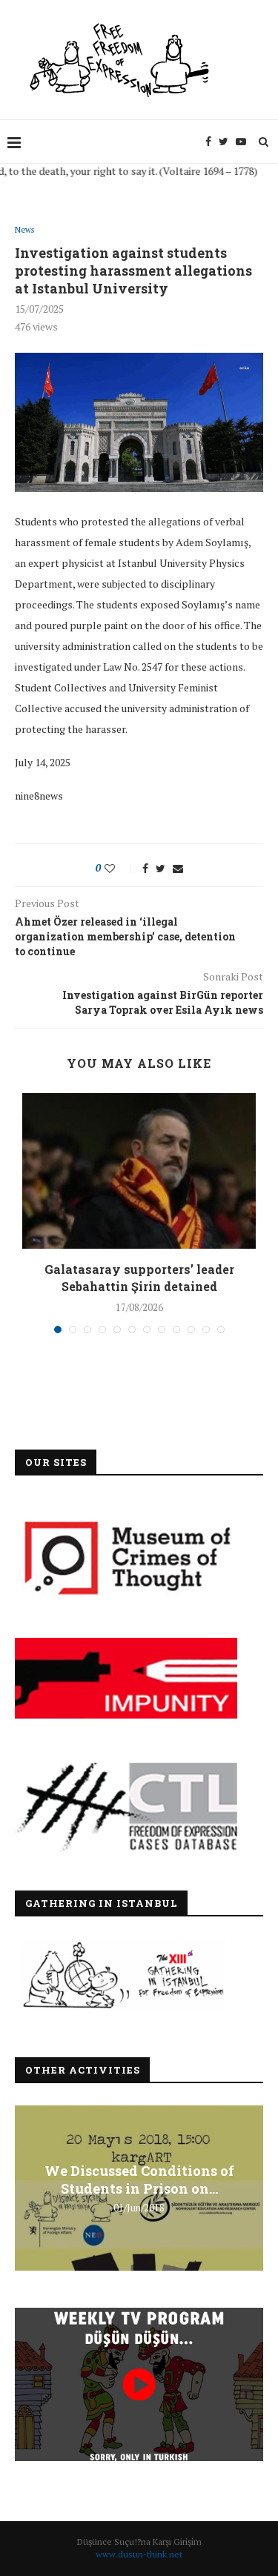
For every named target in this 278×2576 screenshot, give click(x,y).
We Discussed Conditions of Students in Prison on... (139, 2180)
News (24, 230)
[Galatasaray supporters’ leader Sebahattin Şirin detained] (139, 1171)
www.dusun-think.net (139, 2554)
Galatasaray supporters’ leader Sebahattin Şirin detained (139, 1277)
